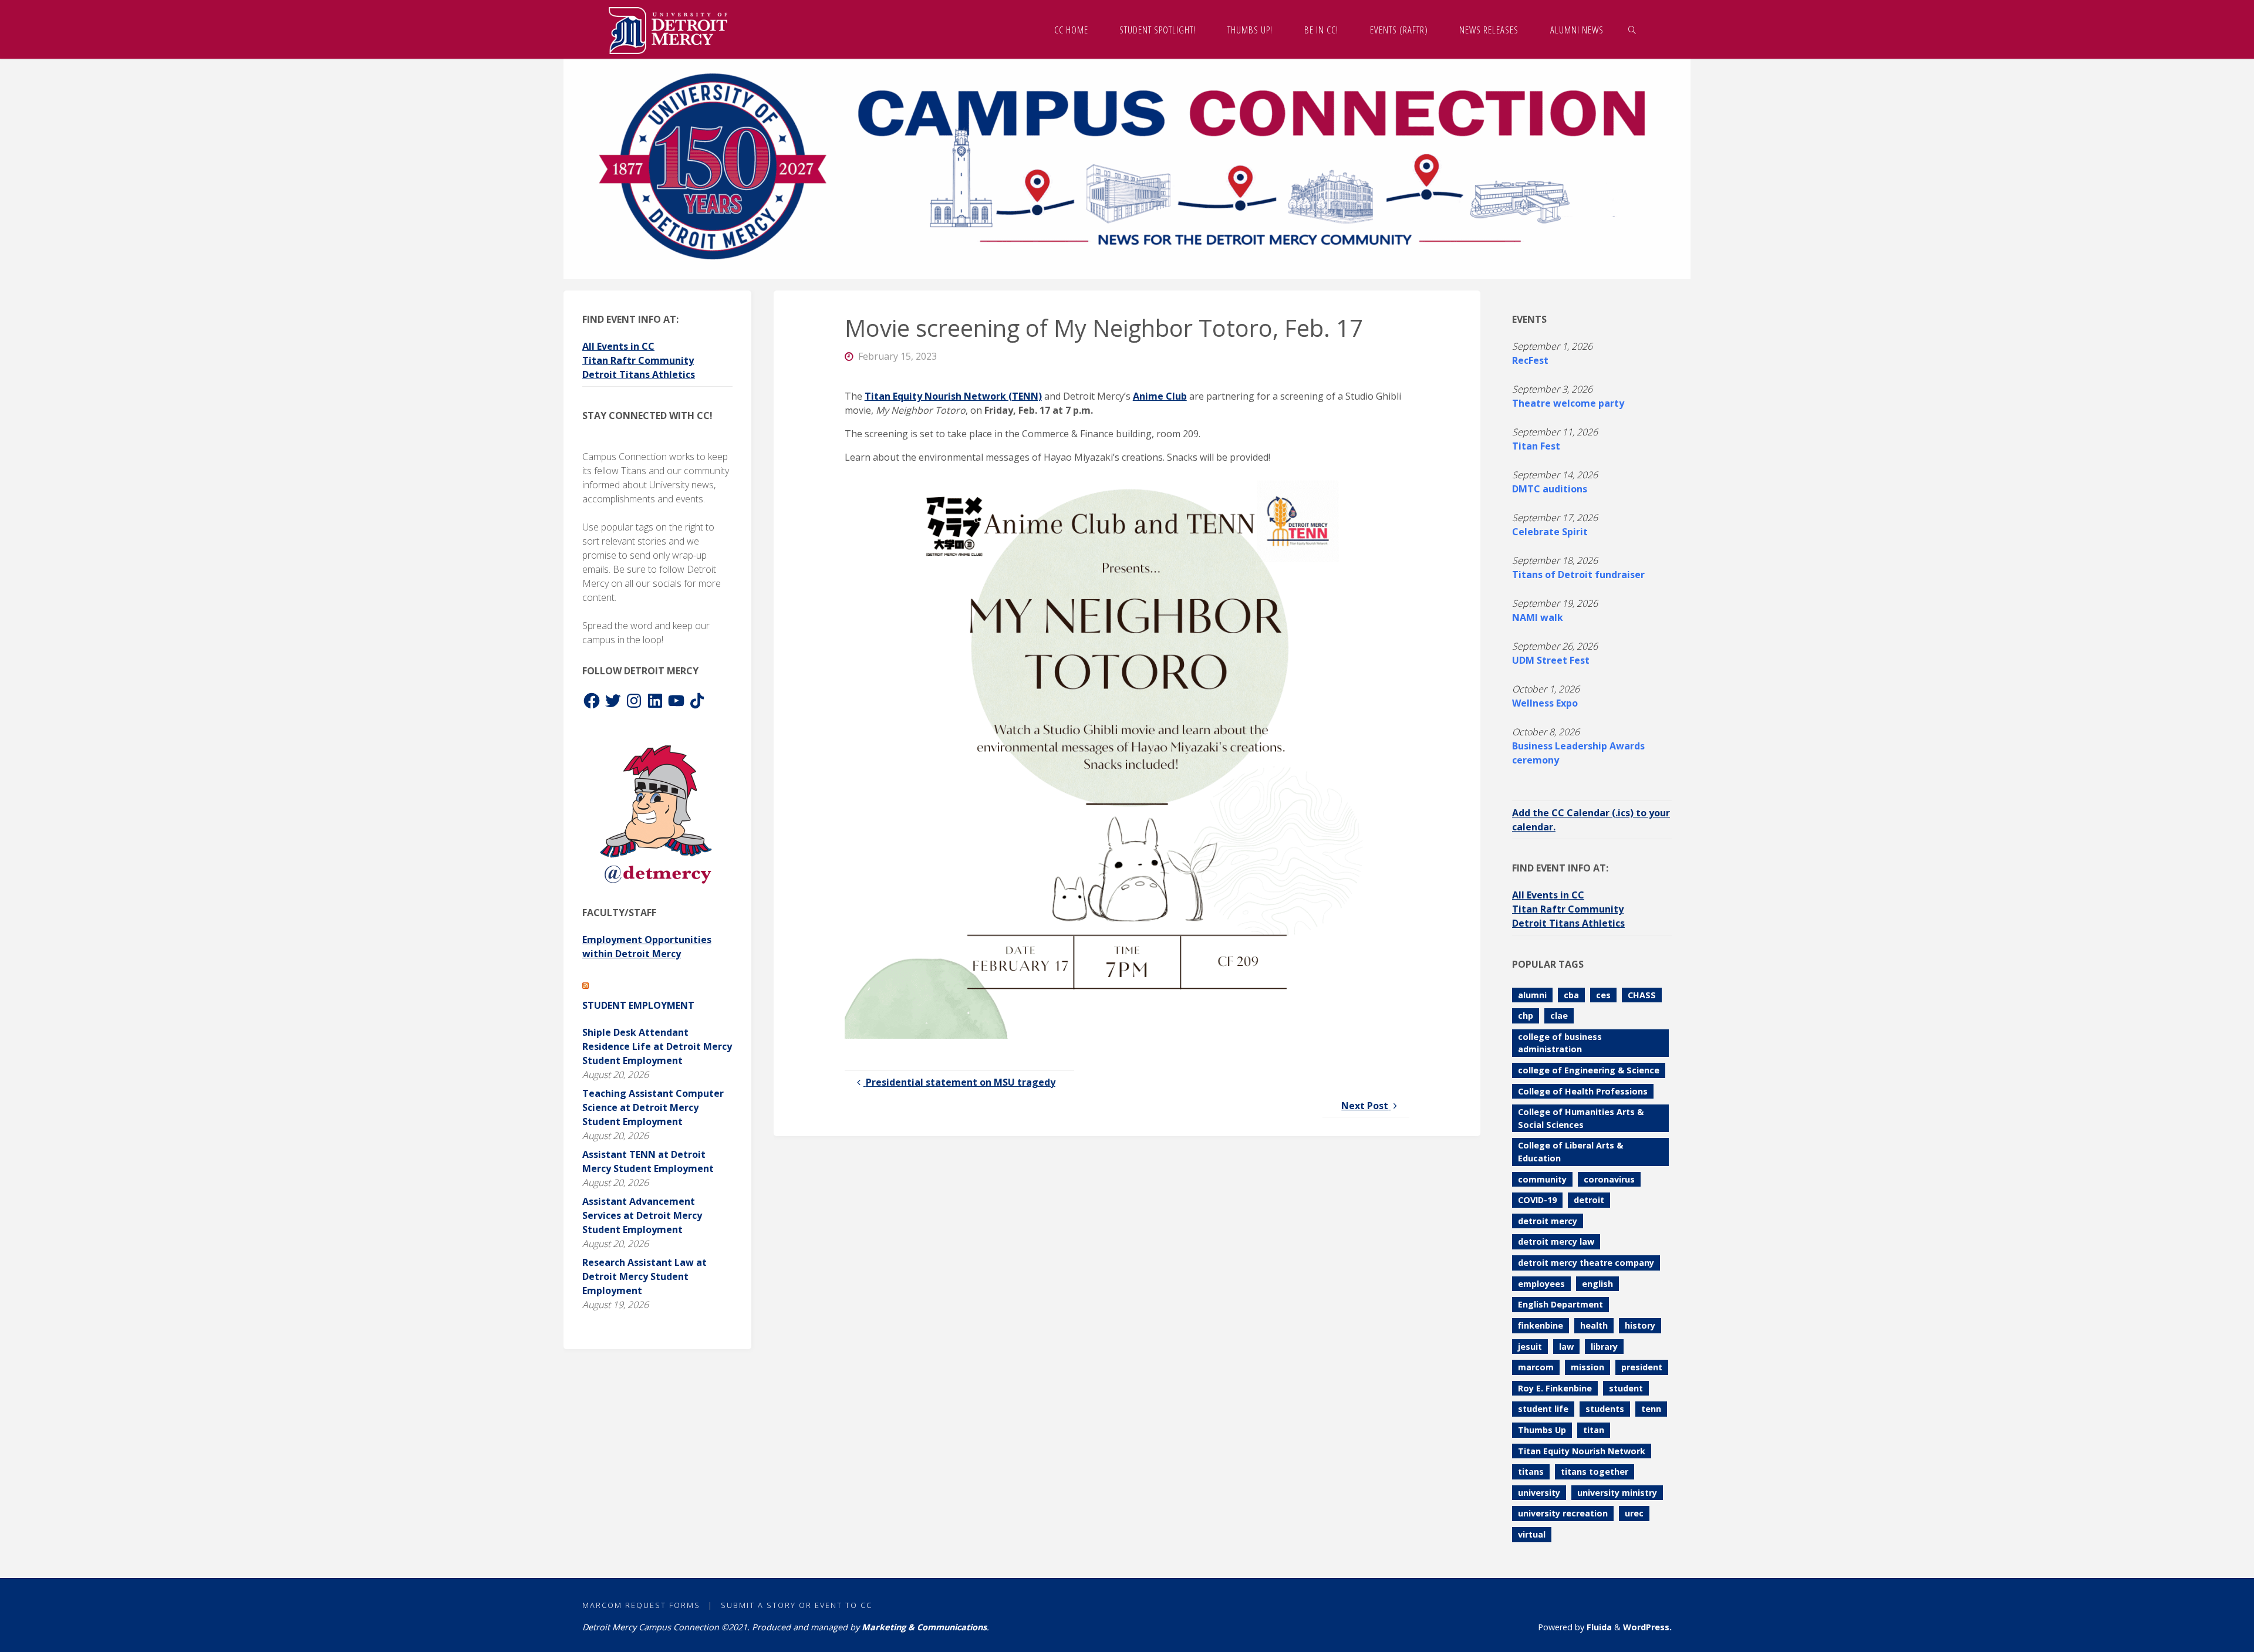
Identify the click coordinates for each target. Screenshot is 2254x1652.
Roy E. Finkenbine (1555, 1388)
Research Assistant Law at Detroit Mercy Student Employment (645, 1276)
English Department (1560, 1304)
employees (1541, 1284)
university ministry (1617, 1493)
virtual (1532, 1534)
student (1626, 1388)
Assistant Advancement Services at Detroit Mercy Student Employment (642, 1215)
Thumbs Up (1542, 1430)
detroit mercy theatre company (1586, 1263)
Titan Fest (1536, 446)
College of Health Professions (1583, 1091)
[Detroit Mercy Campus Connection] (668, 29)
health (1594, 1325)
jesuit (1530, 1347)
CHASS (1642, 995)
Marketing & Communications (924, 1627)
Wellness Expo (1545, 703)
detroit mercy (1548, 1221)
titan (1594, 1430)
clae (1559, 1016)
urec (1634, 1513)
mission (1587, 1367)
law (1566, 1347)
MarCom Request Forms (641, 1605)
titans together (1595, 1472)
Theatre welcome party (1568, 403)
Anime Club (1160, 396)
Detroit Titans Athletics (639, 374)
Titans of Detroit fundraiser (1578, 575)
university (1539, 1493)
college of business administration (1560, 1043)
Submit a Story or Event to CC (797, 1605)
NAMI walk (1538, 617)
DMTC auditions (1550, 489)
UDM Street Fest (1551, 660)
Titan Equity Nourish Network (1582, 1451)
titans (1531, 1472)
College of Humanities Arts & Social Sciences (1581, 1118)
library (1604, 1347)
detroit (1589, 1200)
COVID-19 (1537, 1200)
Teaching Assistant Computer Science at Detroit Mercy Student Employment (653, 1107)
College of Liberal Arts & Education (1570, 1152)
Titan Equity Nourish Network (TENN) (953, 396)
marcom (1536, 1367)
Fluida (1598, 1627)
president (1642, 1367)
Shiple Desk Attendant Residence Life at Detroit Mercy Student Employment (657, 1046)
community (1542, 1179)
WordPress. (1647, 1627)
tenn (1651, 1409)
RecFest (1530, 360)
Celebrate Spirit (1550, 532)
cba (1571, 995)
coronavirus (1609, 1179)
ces (1603, 995)
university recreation (1563, 1513)
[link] (1632, 29)
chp (1526, 1016)
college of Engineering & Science (1589, 1070)
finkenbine (1541, 1325)
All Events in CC (618, 346)
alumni (1532, 995)
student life (1543, 1409)
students (1605, 1409)
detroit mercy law (1556, 1241)
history (1640, 1325)
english (1597, 1284)
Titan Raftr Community (638, 360)
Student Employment (638, 1005)
